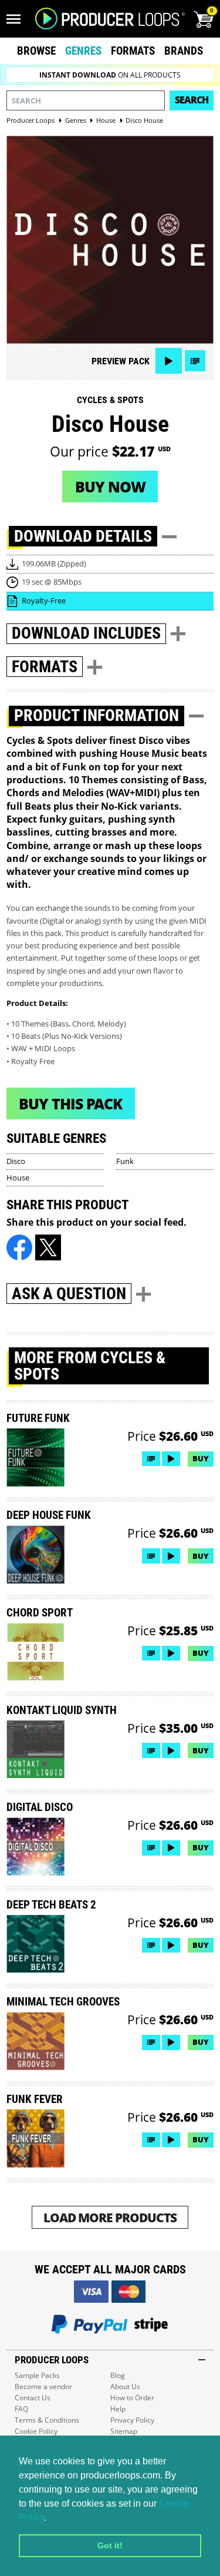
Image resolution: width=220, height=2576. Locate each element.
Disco (16, 1161)
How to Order (132, 2398)
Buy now (110, 487)
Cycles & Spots (110, 400)
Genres (83, 51)
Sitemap (124, 2431)
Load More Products (110, 2217)
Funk (125, 1161)
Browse (36, 51)
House (18, 1178)
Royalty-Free (44, 601)
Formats (133, 51)
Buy (201, 1458)
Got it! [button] (110, 2545)
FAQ (21, 2409)
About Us (125, 2387)
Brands (184, 51)
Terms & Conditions (47, 2420)
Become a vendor (43, 2387)
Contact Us (33, 2398)
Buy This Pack (70, 1103)
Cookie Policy (36, 2431)
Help (118, 2409)
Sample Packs (37, 2375)
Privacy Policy (132, 2420)
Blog (118, 2375)
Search (192, 100)
